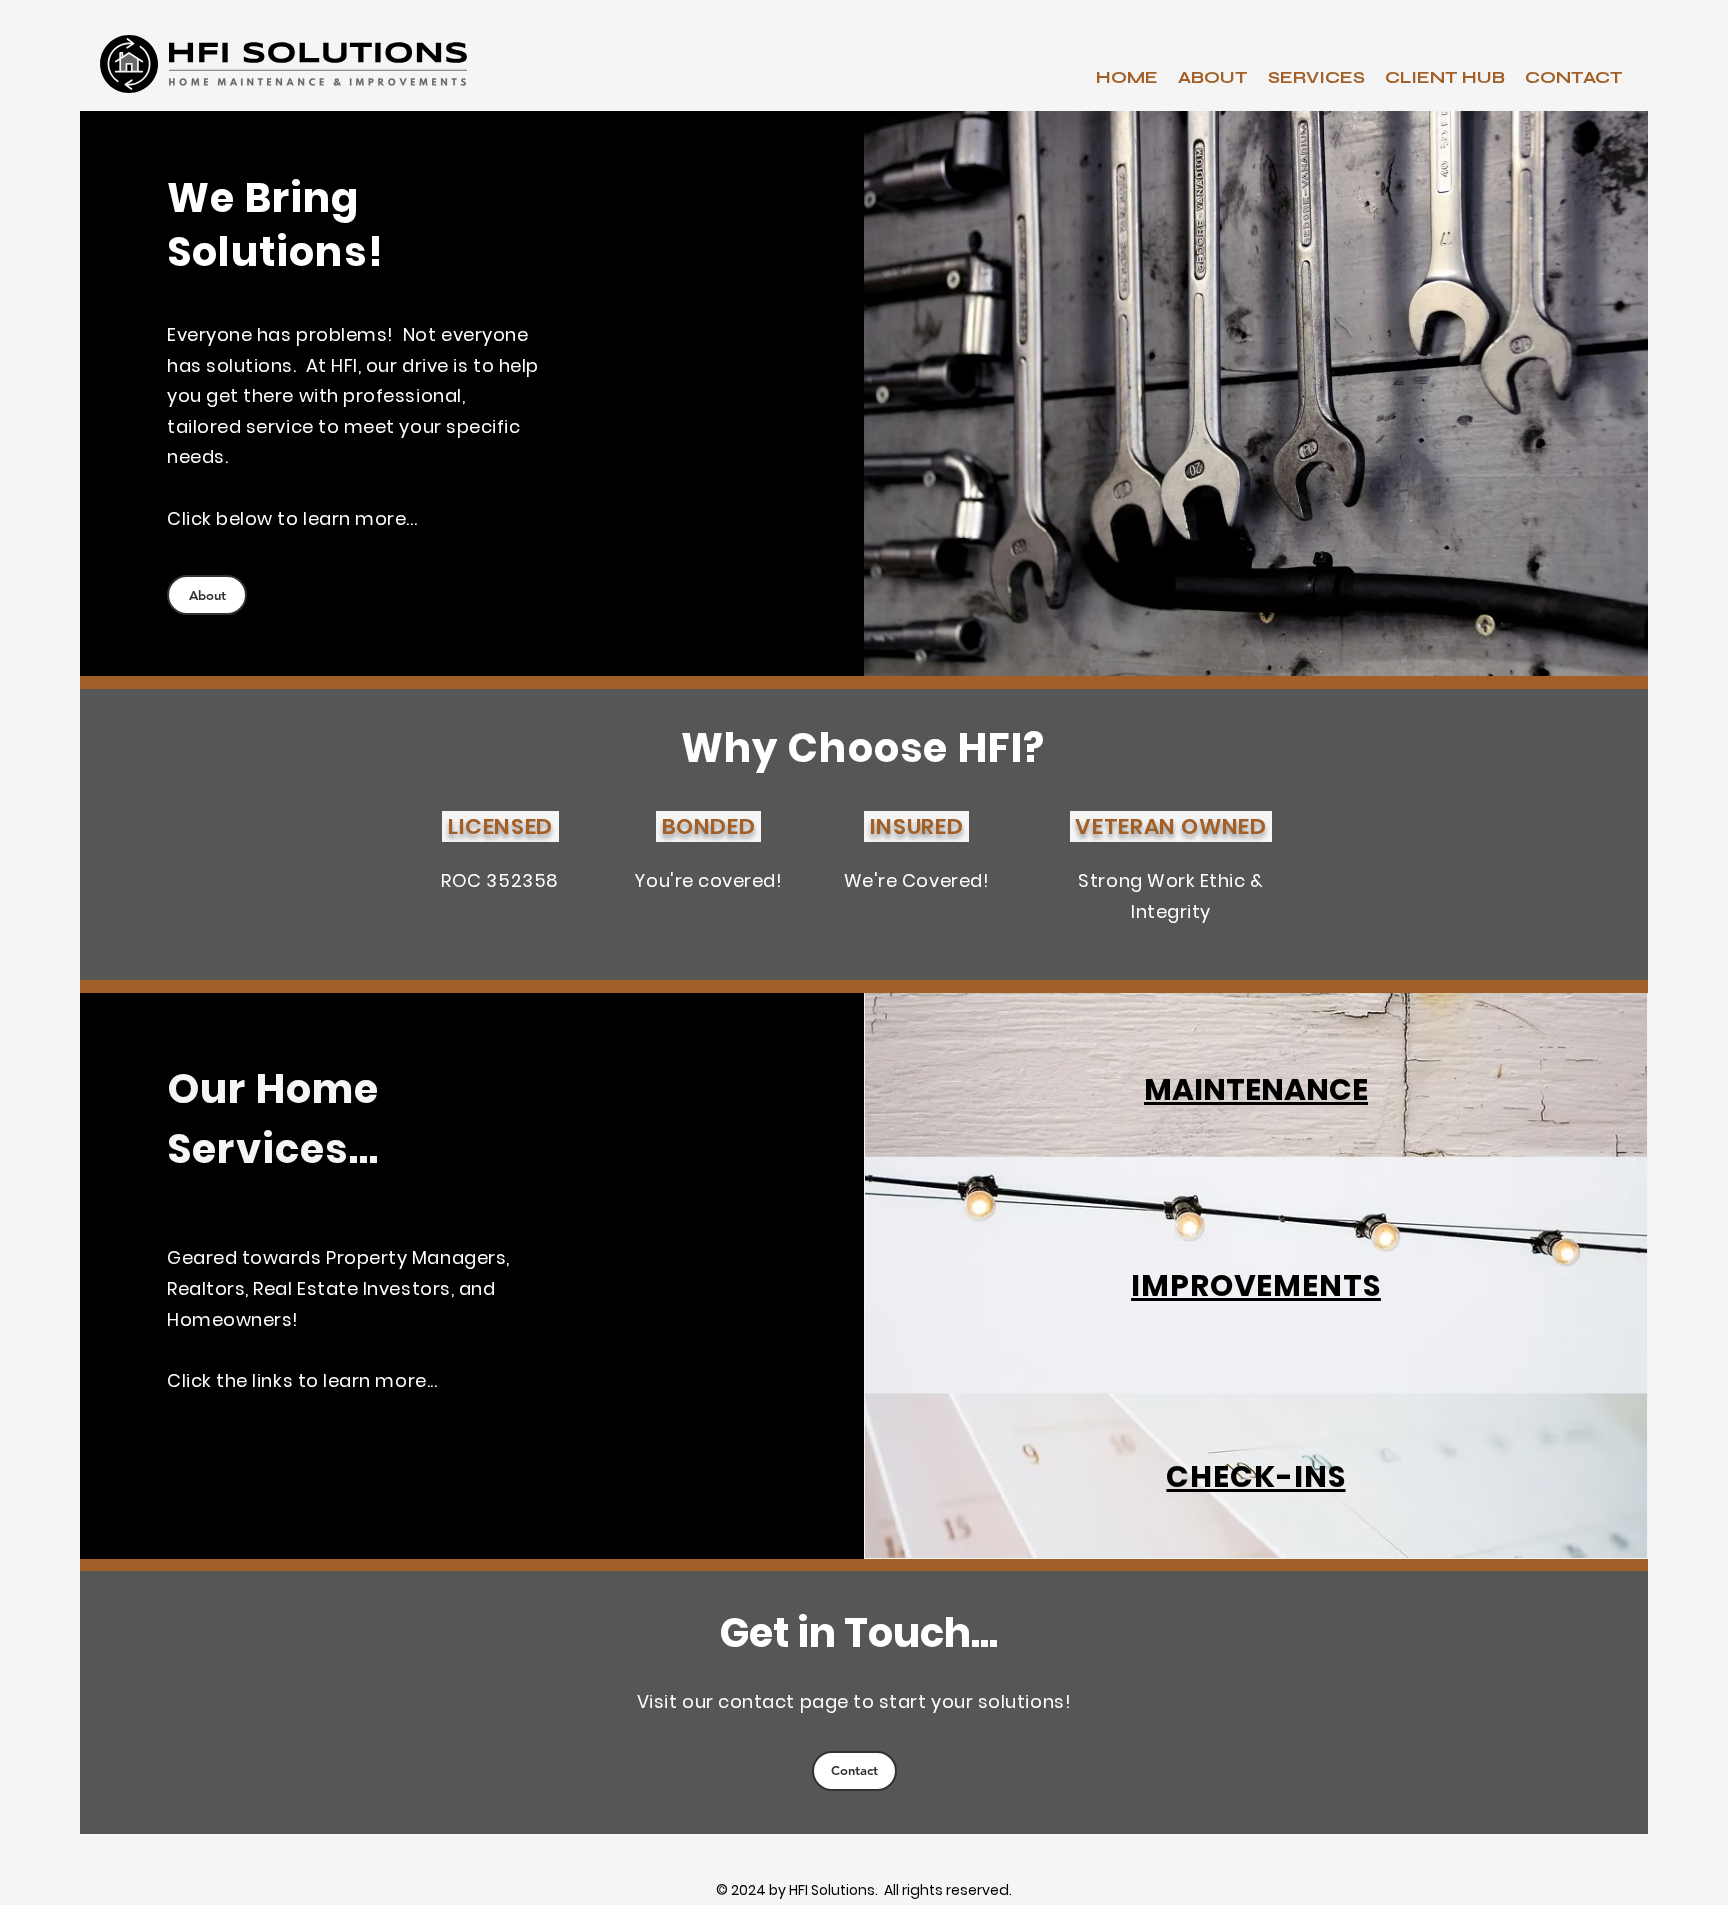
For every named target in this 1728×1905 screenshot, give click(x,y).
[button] (1316, 77)
